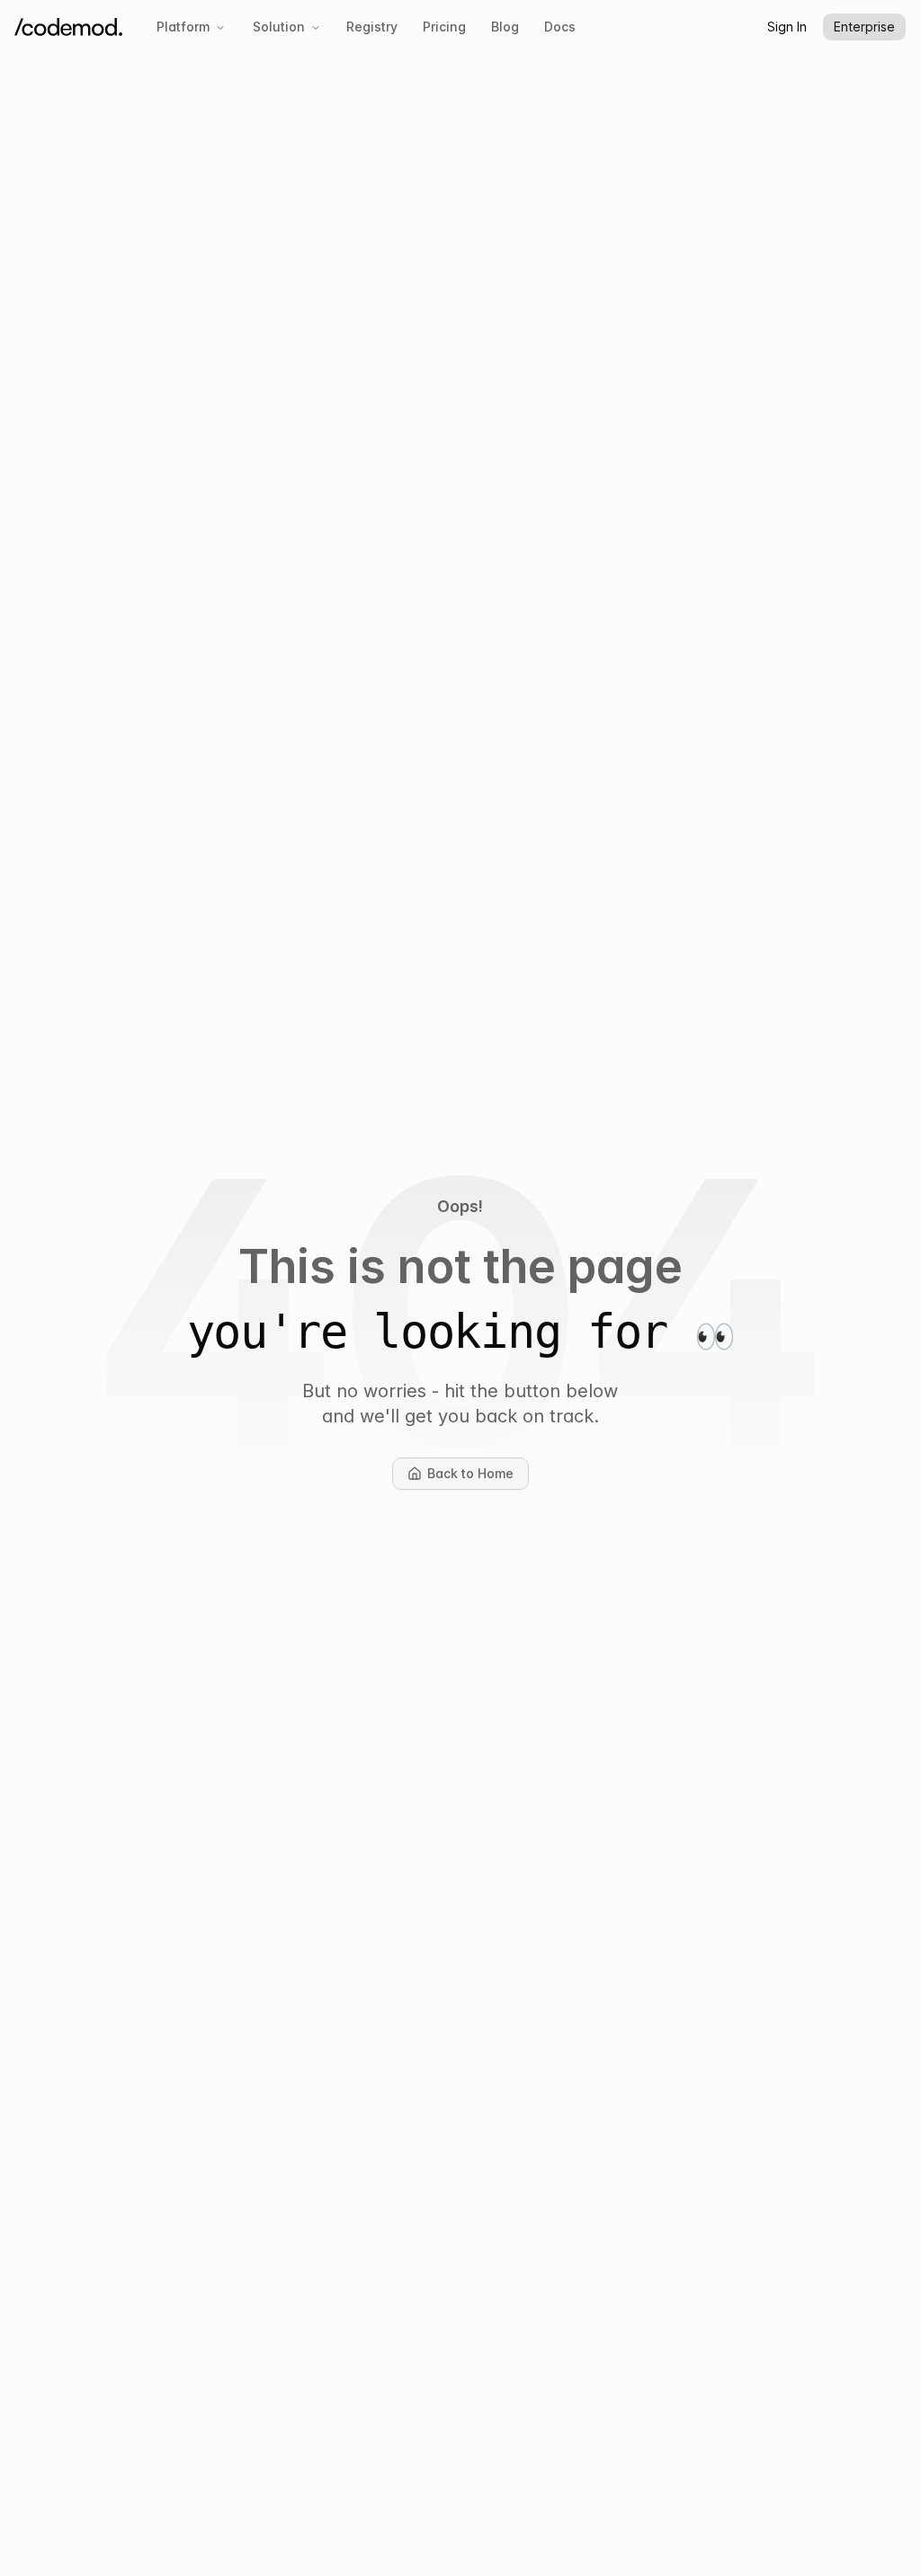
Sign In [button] (787, 27)
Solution (279, 27)
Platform (183, 27)
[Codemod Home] (68, 27)
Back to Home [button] (478, 1478)
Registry (372, 27)
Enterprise (864, 27)
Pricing (444, 27)
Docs (560, 27)
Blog (505, 27)
